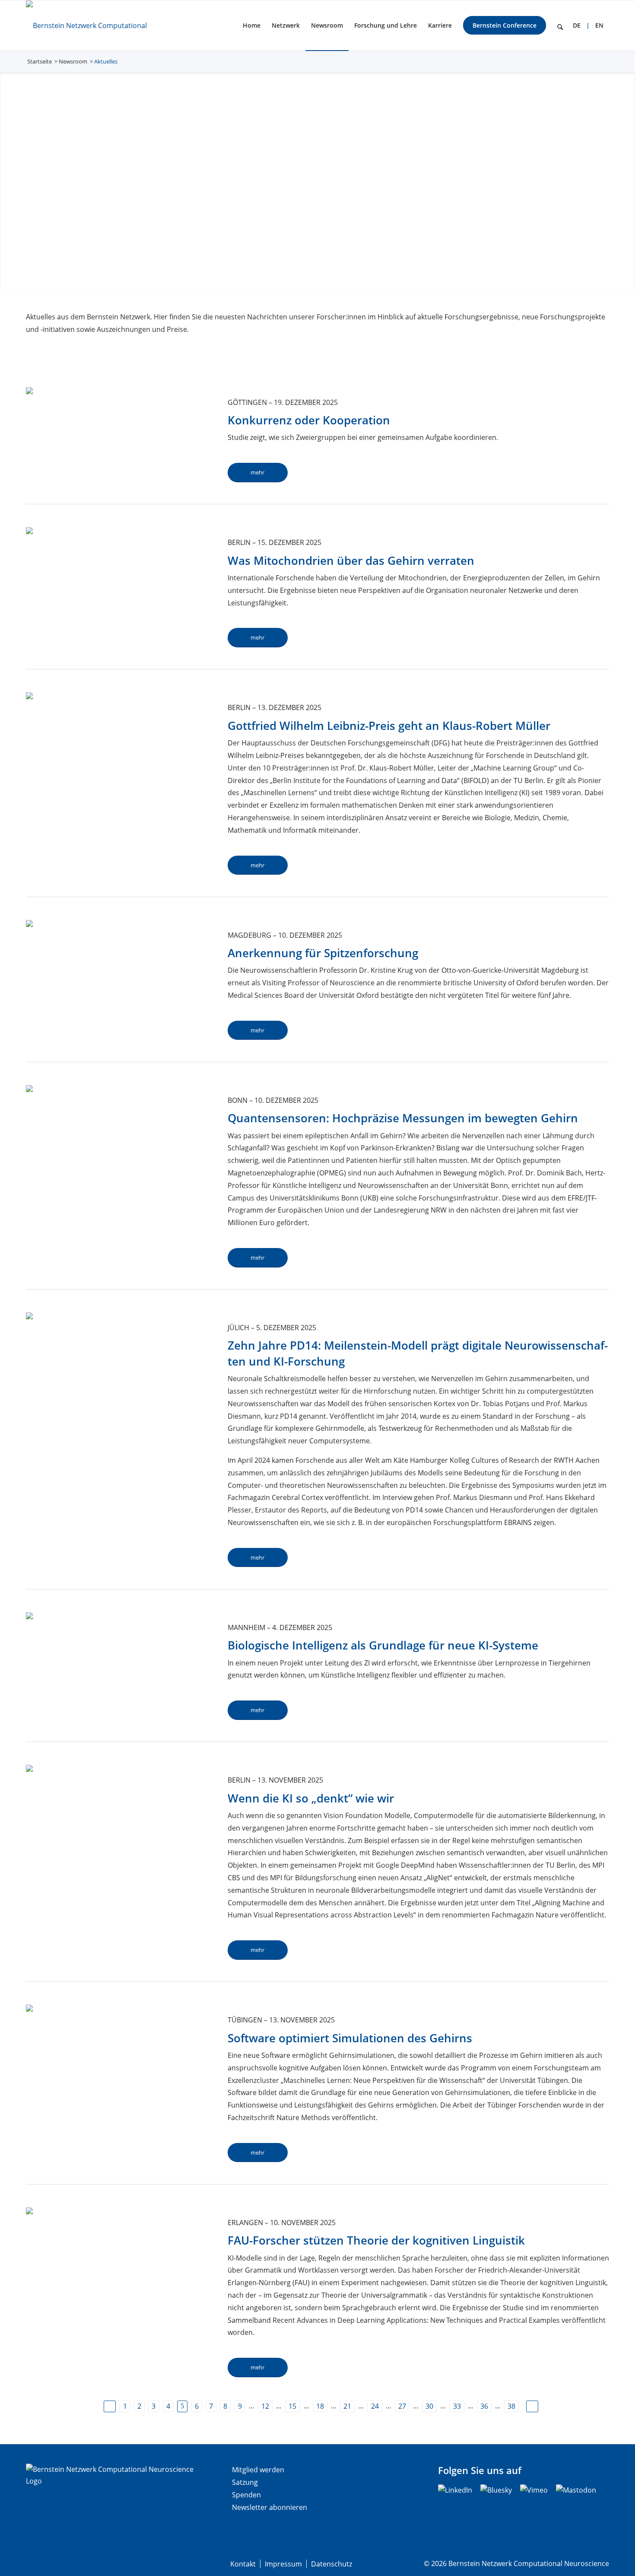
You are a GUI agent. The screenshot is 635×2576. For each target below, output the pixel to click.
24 (375, 2406)
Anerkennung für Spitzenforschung (323, 953)
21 (347, 2406)
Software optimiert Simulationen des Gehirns (350, 2038)
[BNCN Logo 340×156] (101, 25)
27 (402, 2406)
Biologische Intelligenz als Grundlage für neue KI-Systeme (383, 1645)
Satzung (245, 2482)
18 (320, 2406)
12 (265, 2406)
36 (484, 2406)
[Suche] (560, 25)
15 (292, 2406)
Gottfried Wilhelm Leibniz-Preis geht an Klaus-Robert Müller (389, 726)
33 (457, 2406)
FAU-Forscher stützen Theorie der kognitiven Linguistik (376, 2240)
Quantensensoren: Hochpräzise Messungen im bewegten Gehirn (403, 1118)
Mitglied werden (258, 2470)
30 (429, 2406)
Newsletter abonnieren (270, 2507)
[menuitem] (252, 25)
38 (511, 2406)
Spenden (246, 2495)
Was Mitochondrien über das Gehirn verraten (351, 560)
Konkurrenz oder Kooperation (309, 420)
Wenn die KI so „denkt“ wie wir (311, 1798)
